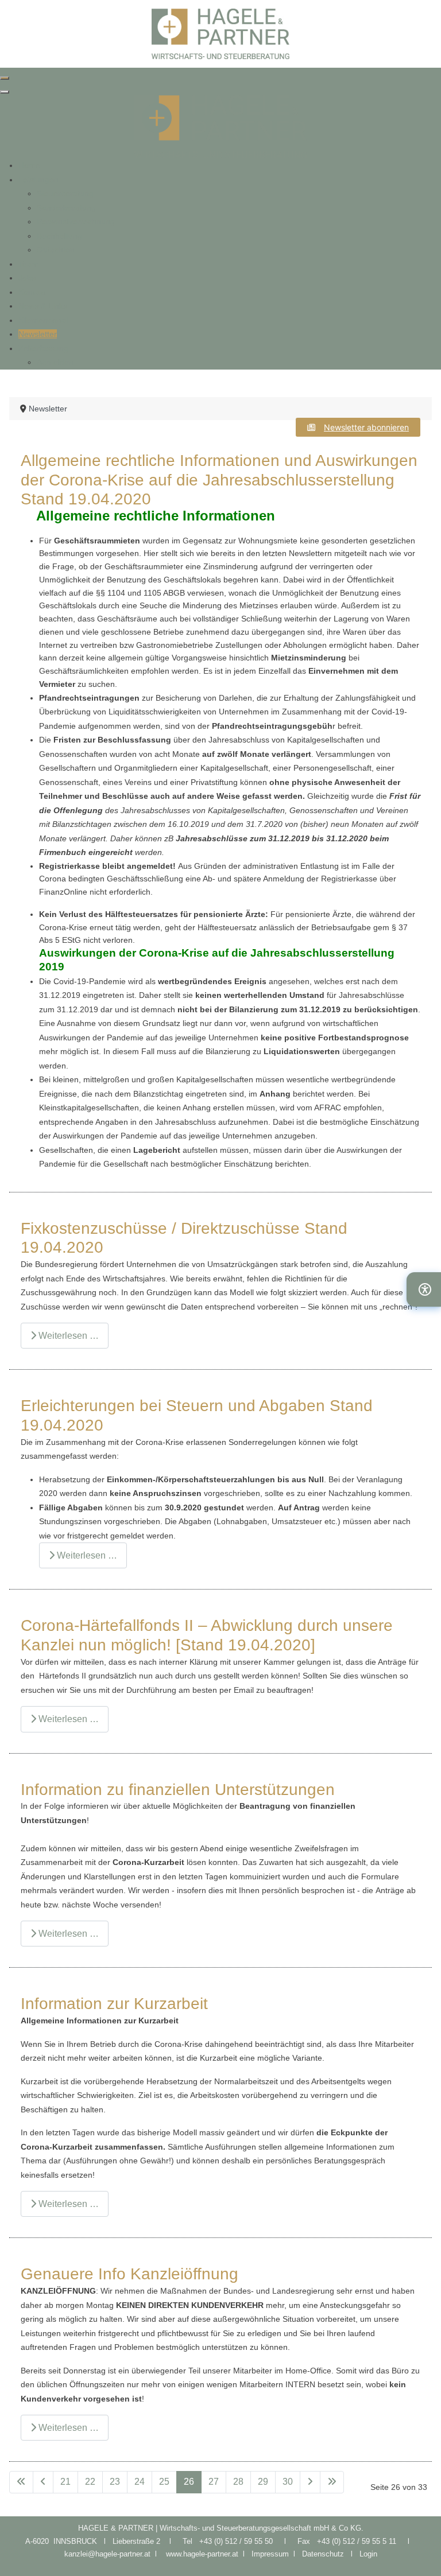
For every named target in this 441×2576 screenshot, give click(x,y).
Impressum (272, 2554)
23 (115, 2482)
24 (140, 2482)
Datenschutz (326, 2554)
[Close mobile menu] (5, 92)
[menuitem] (29, 165)
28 (238, 2482)
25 (164, 2482)
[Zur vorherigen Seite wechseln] (43, 2482)
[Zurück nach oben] (421, 2555)
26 (189, 2482)
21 (65, 2482)
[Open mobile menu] (5, 78)
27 (214, 2482)
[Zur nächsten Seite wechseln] (310, 2482)
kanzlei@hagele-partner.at (107, 2554)
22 (90, 2482)
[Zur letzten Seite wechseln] (332, 2482)
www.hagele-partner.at (202, 2554)
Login (368, 2554)
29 (263, 2482)
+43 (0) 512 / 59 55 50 (236, 2541)
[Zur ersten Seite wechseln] (21, 2482)
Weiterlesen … (67, 1336)
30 (288, 2482)
